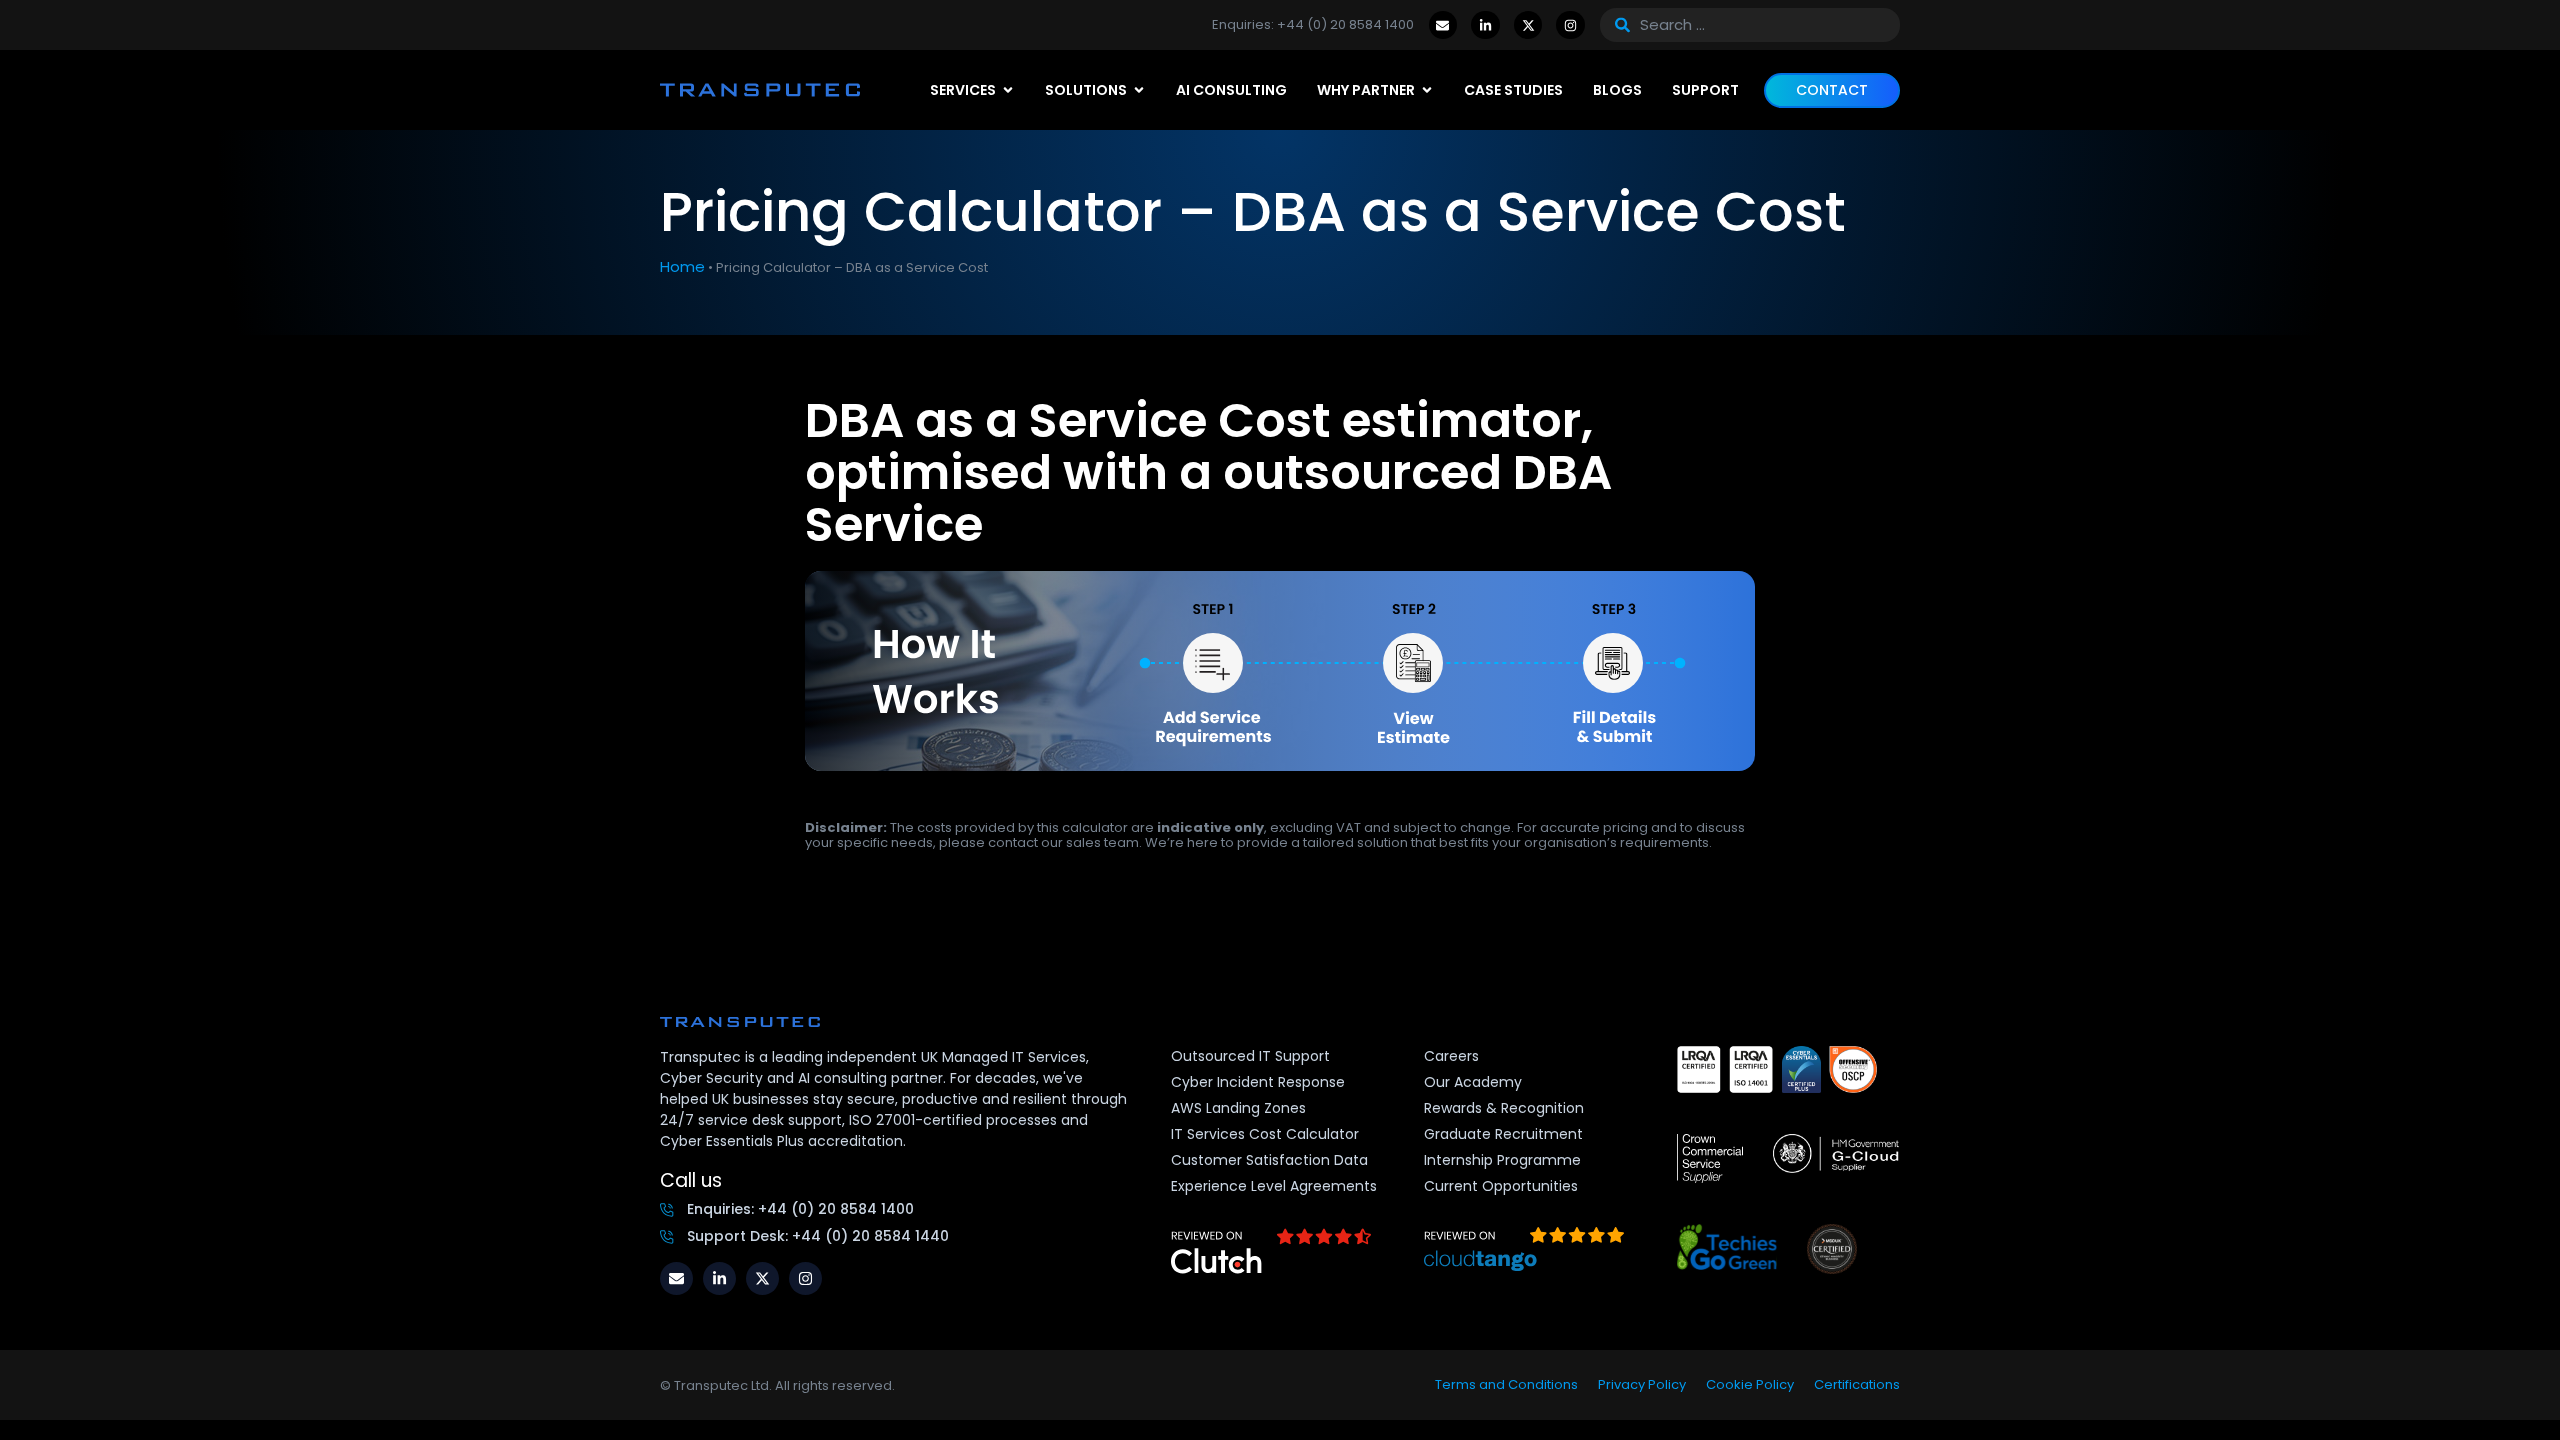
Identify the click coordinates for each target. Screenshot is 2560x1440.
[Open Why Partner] (1427, 90)
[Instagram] (1570, 25)
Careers (1451, 1056)
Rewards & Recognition (1504, 1108)
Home (682, 266)
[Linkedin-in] (1485, 25)
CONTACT (1832, 90)
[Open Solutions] (1139, 90)
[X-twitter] (1528, 25)
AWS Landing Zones (1238, 1108)
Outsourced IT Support (1250, 1056)
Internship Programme (1502, 1160)
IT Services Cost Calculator (1265, 1134)
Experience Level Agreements (1274, 1186)
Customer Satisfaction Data (1269, 1160)
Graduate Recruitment (1503, 1134)
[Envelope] (1443, 25)
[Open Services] (1008, 90)
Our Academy (1473, 1082)
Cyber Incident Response (1258, 1082)
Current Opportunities (1501, 1186)
